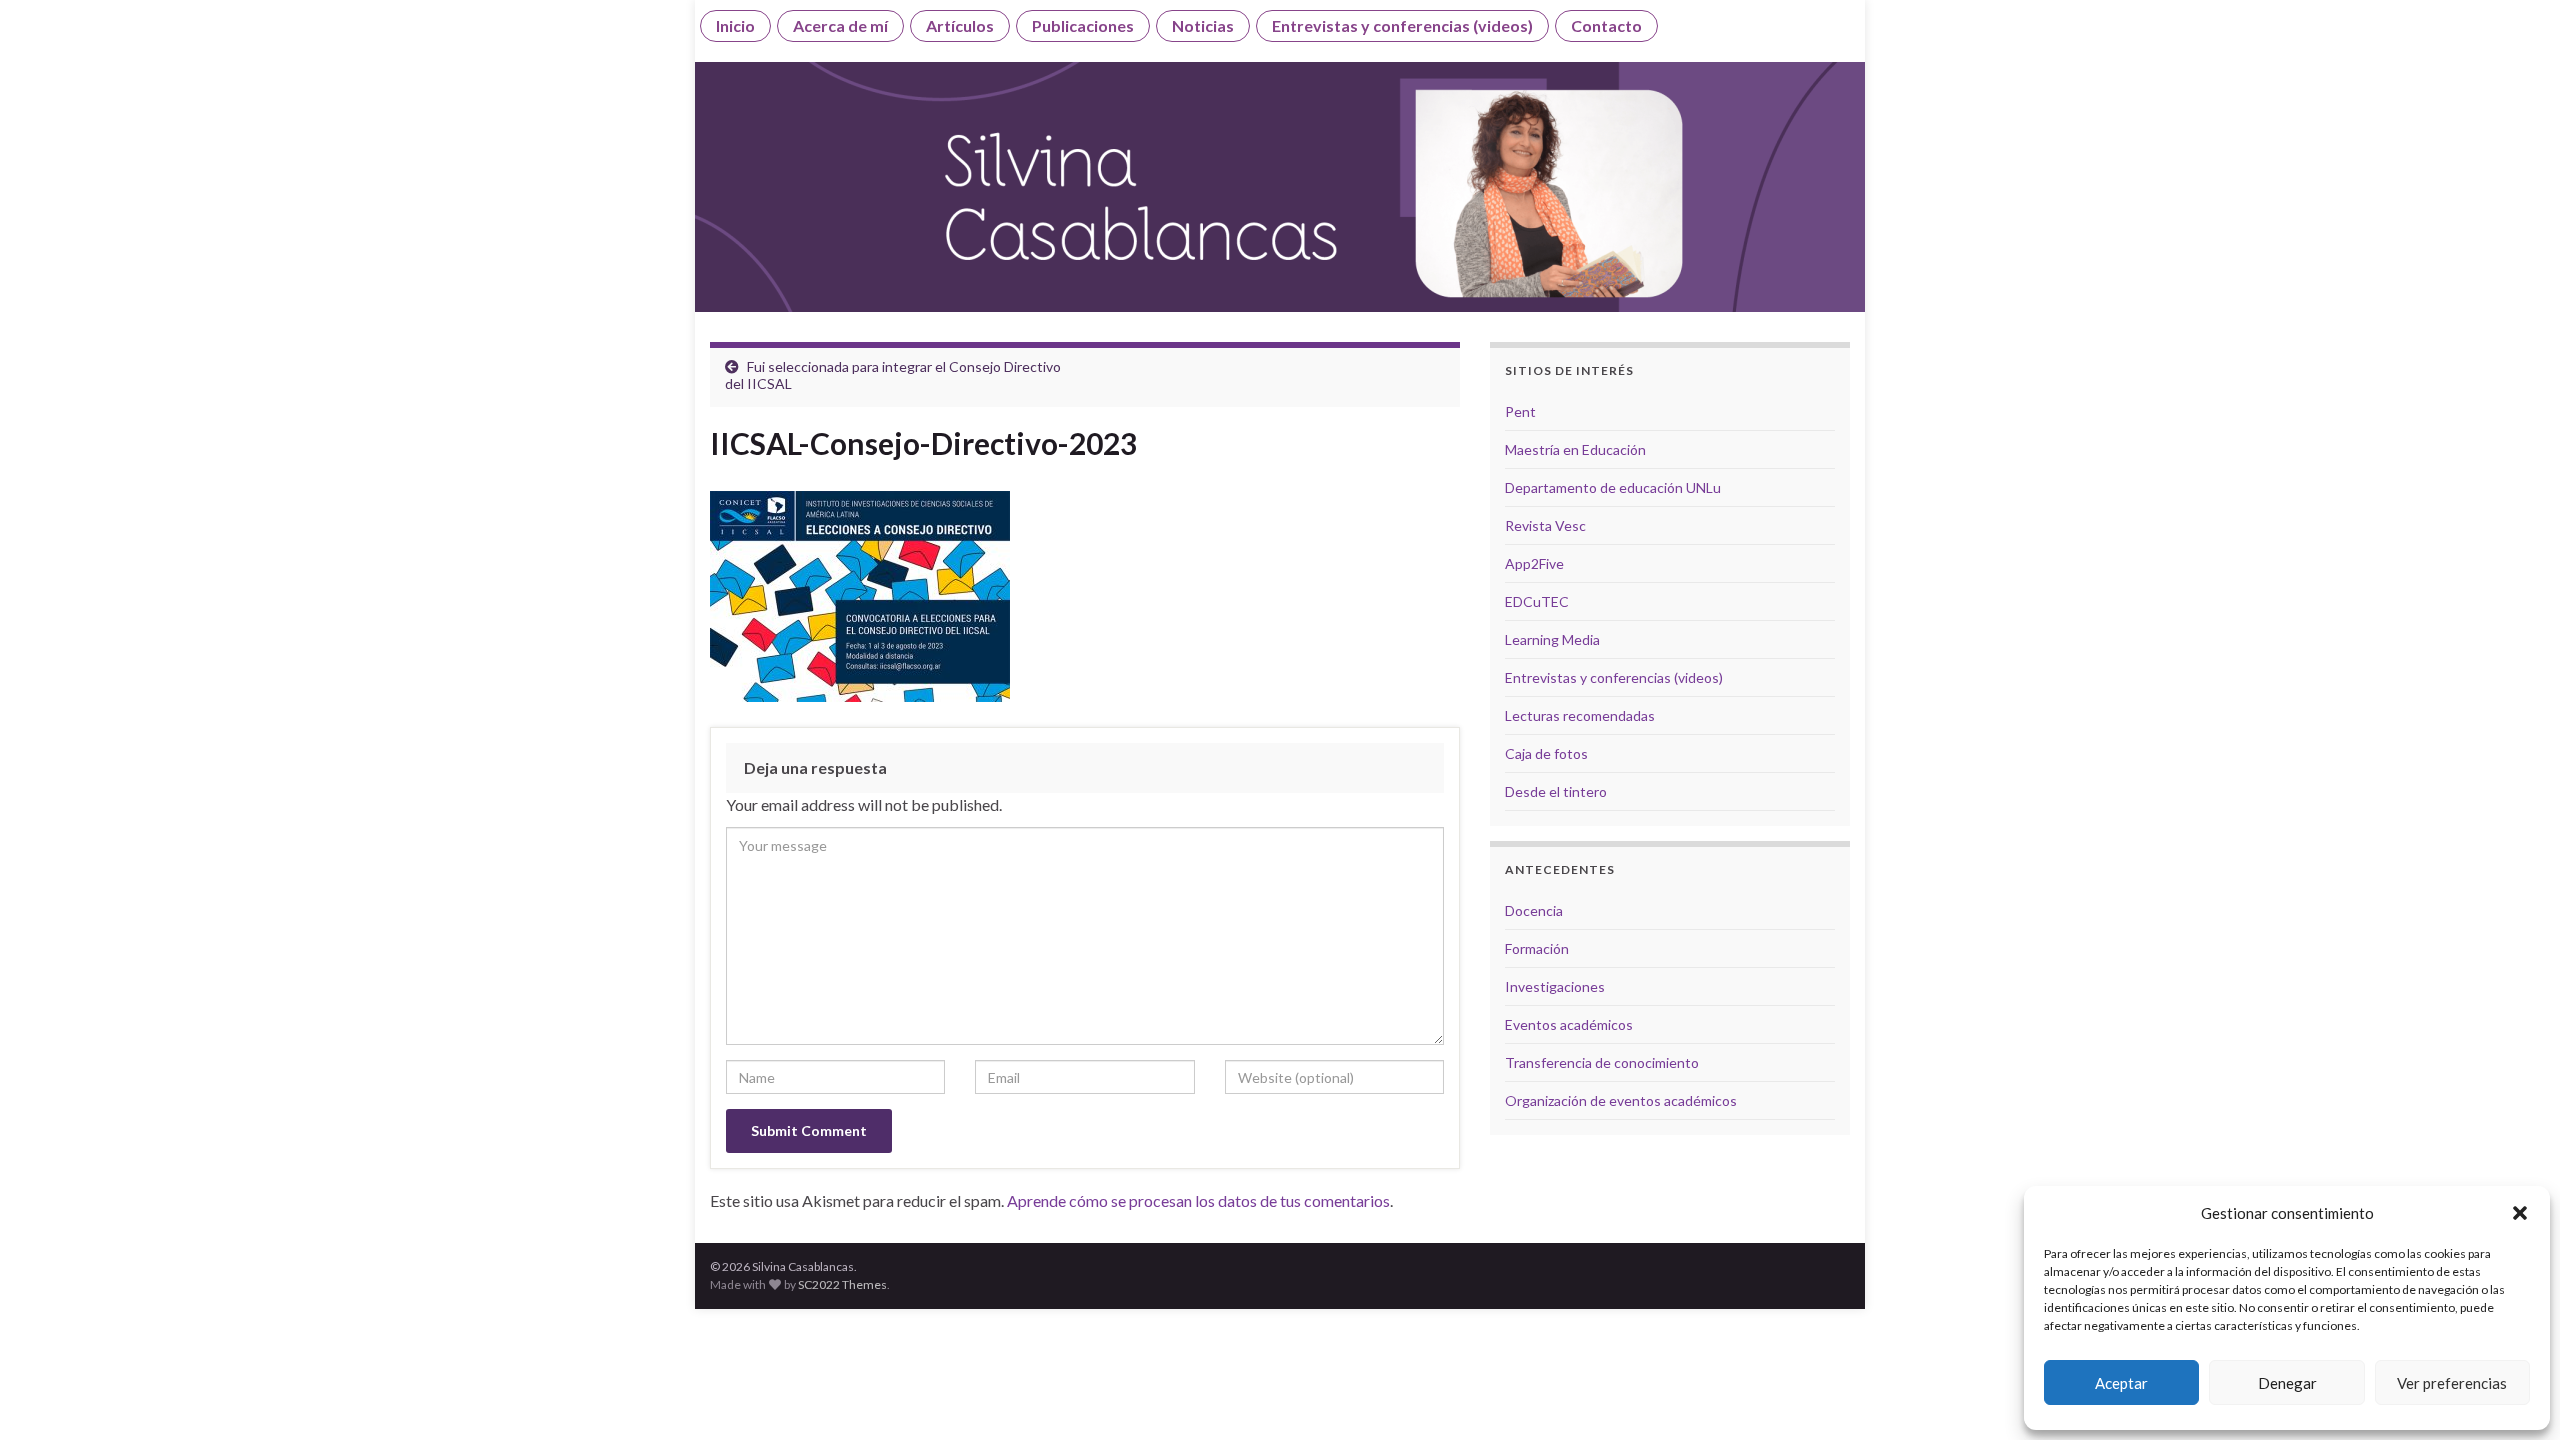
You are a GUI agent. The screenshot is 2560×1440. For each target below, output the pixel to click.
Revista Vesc (1545, 525)
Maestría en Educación (1575, 449)
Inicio (735, 25)
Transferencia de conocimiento (1602, 1062)
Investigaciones (1555, 986)
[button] (2520, 1213)
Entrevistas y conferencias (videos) (1402, 25)
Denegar (2287, 1383)
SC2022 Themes (842, 1284)
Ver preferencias (2452, 1383)
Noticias (1203, 25)
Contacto (1606, 25)
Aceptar (2121, 1383)
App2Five (1534, 563)
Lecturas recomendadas (1580, 715)
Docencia (1534, 910)
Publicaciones (1083, 25)
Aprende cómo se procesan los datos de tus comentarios (1198, 1200)
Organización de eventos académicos (1621, 1100)
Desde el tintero (1556, 791)
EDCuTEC (1537, 601)
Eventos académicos (1569, 1024)
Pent (1520, 411)
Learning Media (1552, 639)
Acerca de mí (840, 25)
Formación (1537, 948)
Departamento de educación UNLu (1613, 487)
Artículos (960, 25)
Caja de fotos (1546, 753)
